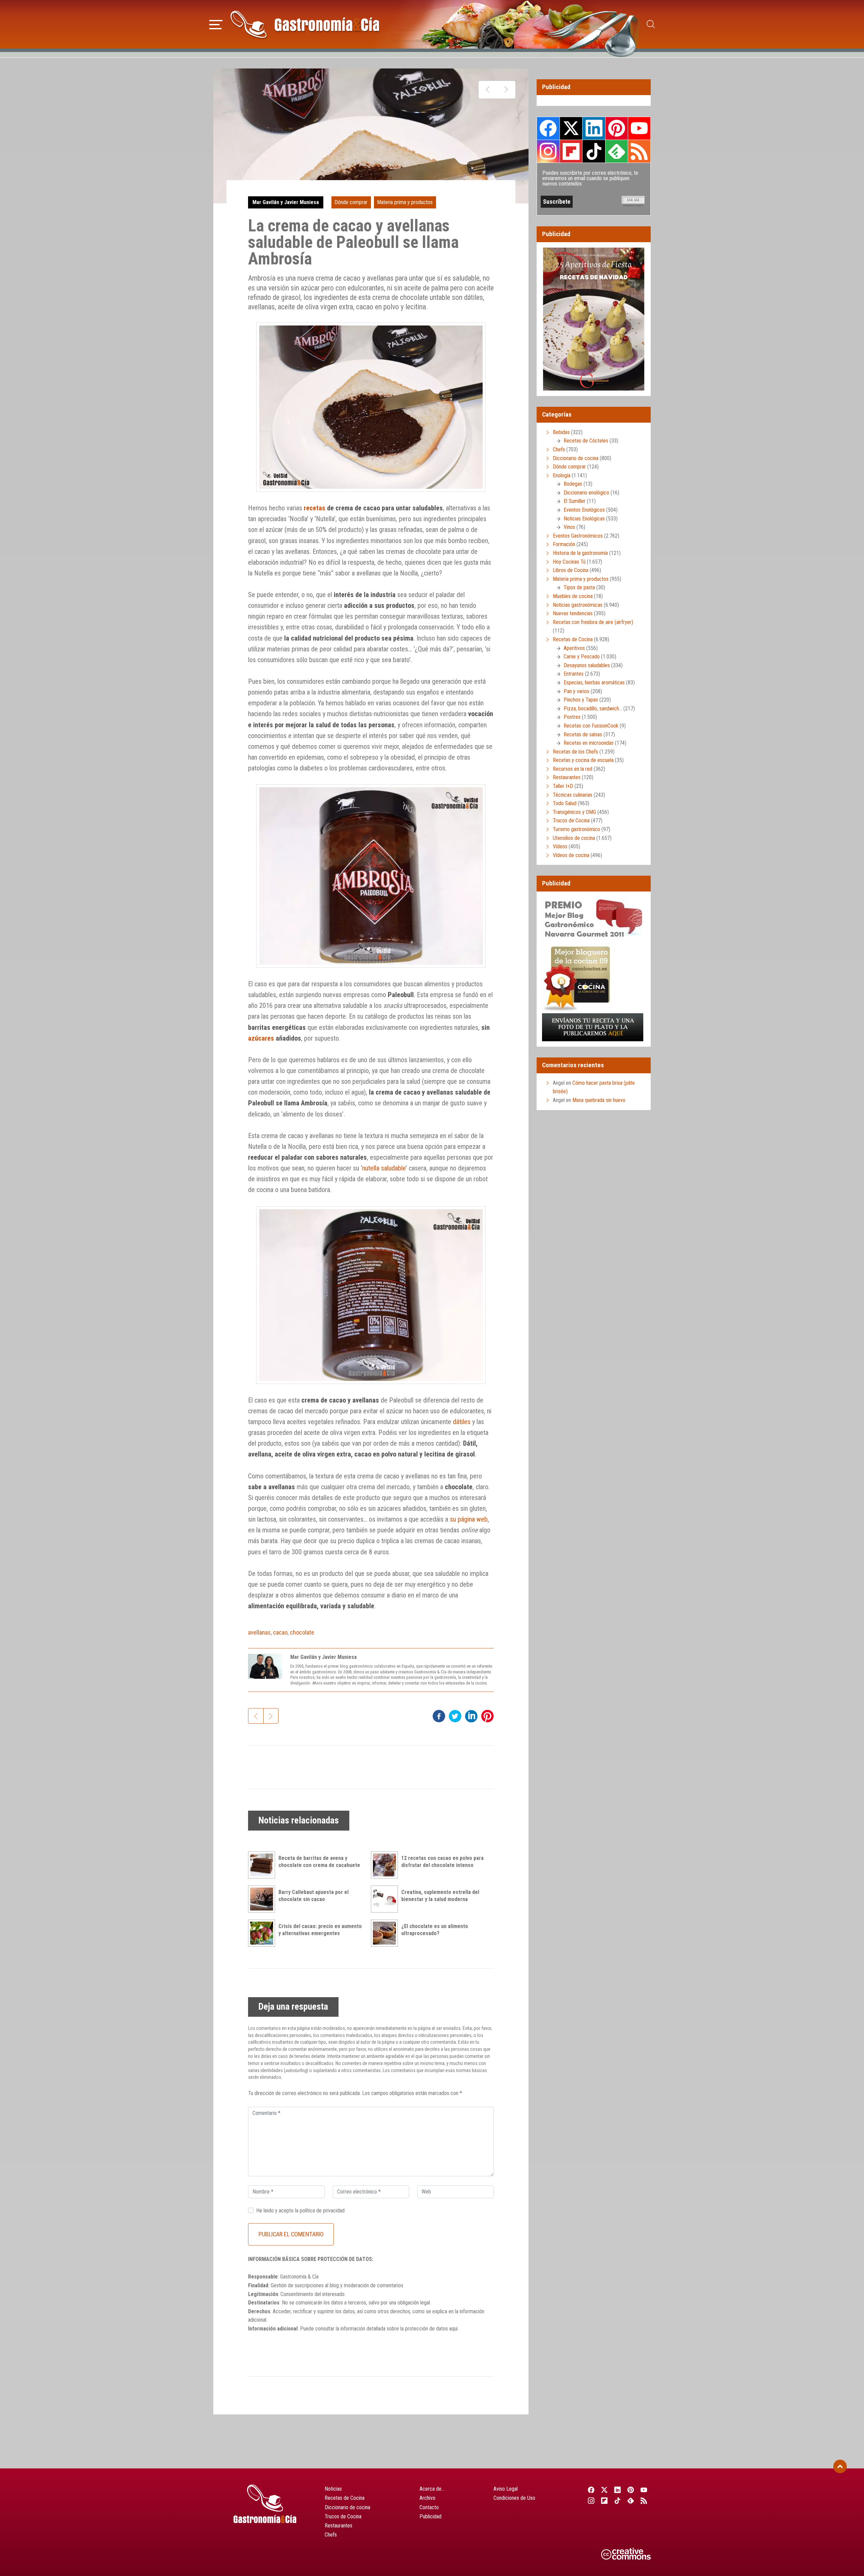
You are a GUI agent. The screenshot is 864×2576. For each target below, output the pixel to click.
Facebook (548, 128)
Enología (562, 475)
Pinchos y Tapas (581, 700)
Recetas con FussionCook (591, 726)
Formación (564, 544)
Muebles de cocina (573, 596)
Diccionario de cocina (576, 458)
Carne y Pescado (582, 657)
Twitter (571, 128)
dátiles (462, 1422)
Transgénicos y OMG (574, 812)
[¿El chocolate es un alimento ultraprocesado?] (386, 1933)
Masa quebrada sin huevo (599, 1100)
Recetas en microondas (589, 743)
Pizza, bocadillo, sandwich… (593, 709)
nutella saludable (384, 1168)
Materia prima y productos (405, 202)
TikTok (594, 151)
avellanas (259, 1632)
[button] (216, 24)
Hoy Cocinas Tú (569, 562)
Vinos (569, 527)
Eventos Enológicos (584, 510)
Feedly (617, 151)
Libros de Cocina (571, 570)
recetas (315, 508)
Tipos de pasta (579, 587)
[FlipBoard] (604, 2500)
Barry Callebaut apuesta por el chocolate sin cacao (314, 1896)
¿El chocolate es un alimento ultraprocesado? (435, 1930)
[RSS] (644, 2500)
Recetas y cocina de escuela (583, 760)
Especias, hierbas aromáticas (594, 683)
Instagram (548, 151)
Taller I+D (563, 786)
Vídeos (560, 846)
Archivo (427, 2498)
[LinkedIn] (617, 2490)
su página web (469, 1519)
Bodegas (573, 484)
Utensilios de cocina (574, 838)
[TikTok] (617, 2500)
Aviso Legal (506, 2489)
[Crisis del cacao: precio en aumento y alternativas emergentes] (263, 1933)
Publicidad (430, 2516)
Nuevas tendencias (573, 613)
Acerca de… (432, 2489)
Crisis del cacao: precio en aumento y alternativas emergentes (320, 1930)
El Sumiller (575, 501)
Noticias (333, 2489)
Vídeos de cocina (571, 855)
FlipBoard (571, 151)
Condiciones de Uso (514, 2498)
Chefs (559, 449)
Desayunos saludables (587, 665)
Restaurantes (567, 777)
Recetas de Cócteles (586, 441)
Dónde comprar (351, 202)
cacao (280, 1632)
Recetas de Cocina (573, 639)
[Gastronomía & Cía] (305, 24)
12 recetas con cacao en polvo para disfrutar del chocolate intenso (442, 1862)
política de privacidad (322, 2211)
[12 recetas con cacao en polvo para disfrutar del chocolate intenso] (386, 1865)
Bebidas (561, 432)
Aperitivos (574, 648)
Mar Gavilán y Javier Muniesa (286, 202)
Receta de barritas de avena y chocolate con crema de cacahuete (319, 1862)
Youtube (639, 128)
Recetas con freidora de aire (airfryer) (593, 622)
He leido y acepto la (300, 2211)
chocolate (302, 1632)
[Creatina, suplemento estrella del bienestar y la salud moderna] (386, 1899)
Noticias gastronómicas (578, 605)
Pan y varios (576, 691)
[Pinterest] (631, 2490)
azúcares (261, 1038)
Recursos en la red (573, 769)
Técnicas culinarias (573, 795)
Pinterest (617, 128)
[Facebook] (591, 2490)
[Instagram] (591, 2500)
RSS (639, 151)
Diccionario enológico (586, 493)
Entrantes (574, 674)
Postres (572, 717)
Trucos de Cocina (571, 820)
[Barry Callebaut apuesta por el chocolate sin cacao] (263, 1899)
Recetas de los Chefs (575, 752)
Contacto (429, 2507)
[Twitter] (604, 2490)
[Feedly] (631, 2500)
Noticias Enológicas (584, 519)
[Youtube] (644, 2490)
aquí (453, 2329)
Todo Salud (565, 803)
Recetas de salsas (583, 734)
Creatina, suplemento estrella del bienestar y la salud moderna (440, 1896)
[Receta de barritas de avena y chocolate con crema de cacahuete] (263, 1865)
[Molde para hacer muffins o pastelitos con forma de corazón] (488, 90)
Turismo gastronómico (576, 829)
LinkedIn (594, 128)
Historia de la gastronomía (580, 553)
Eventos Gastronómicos (578, 536)
